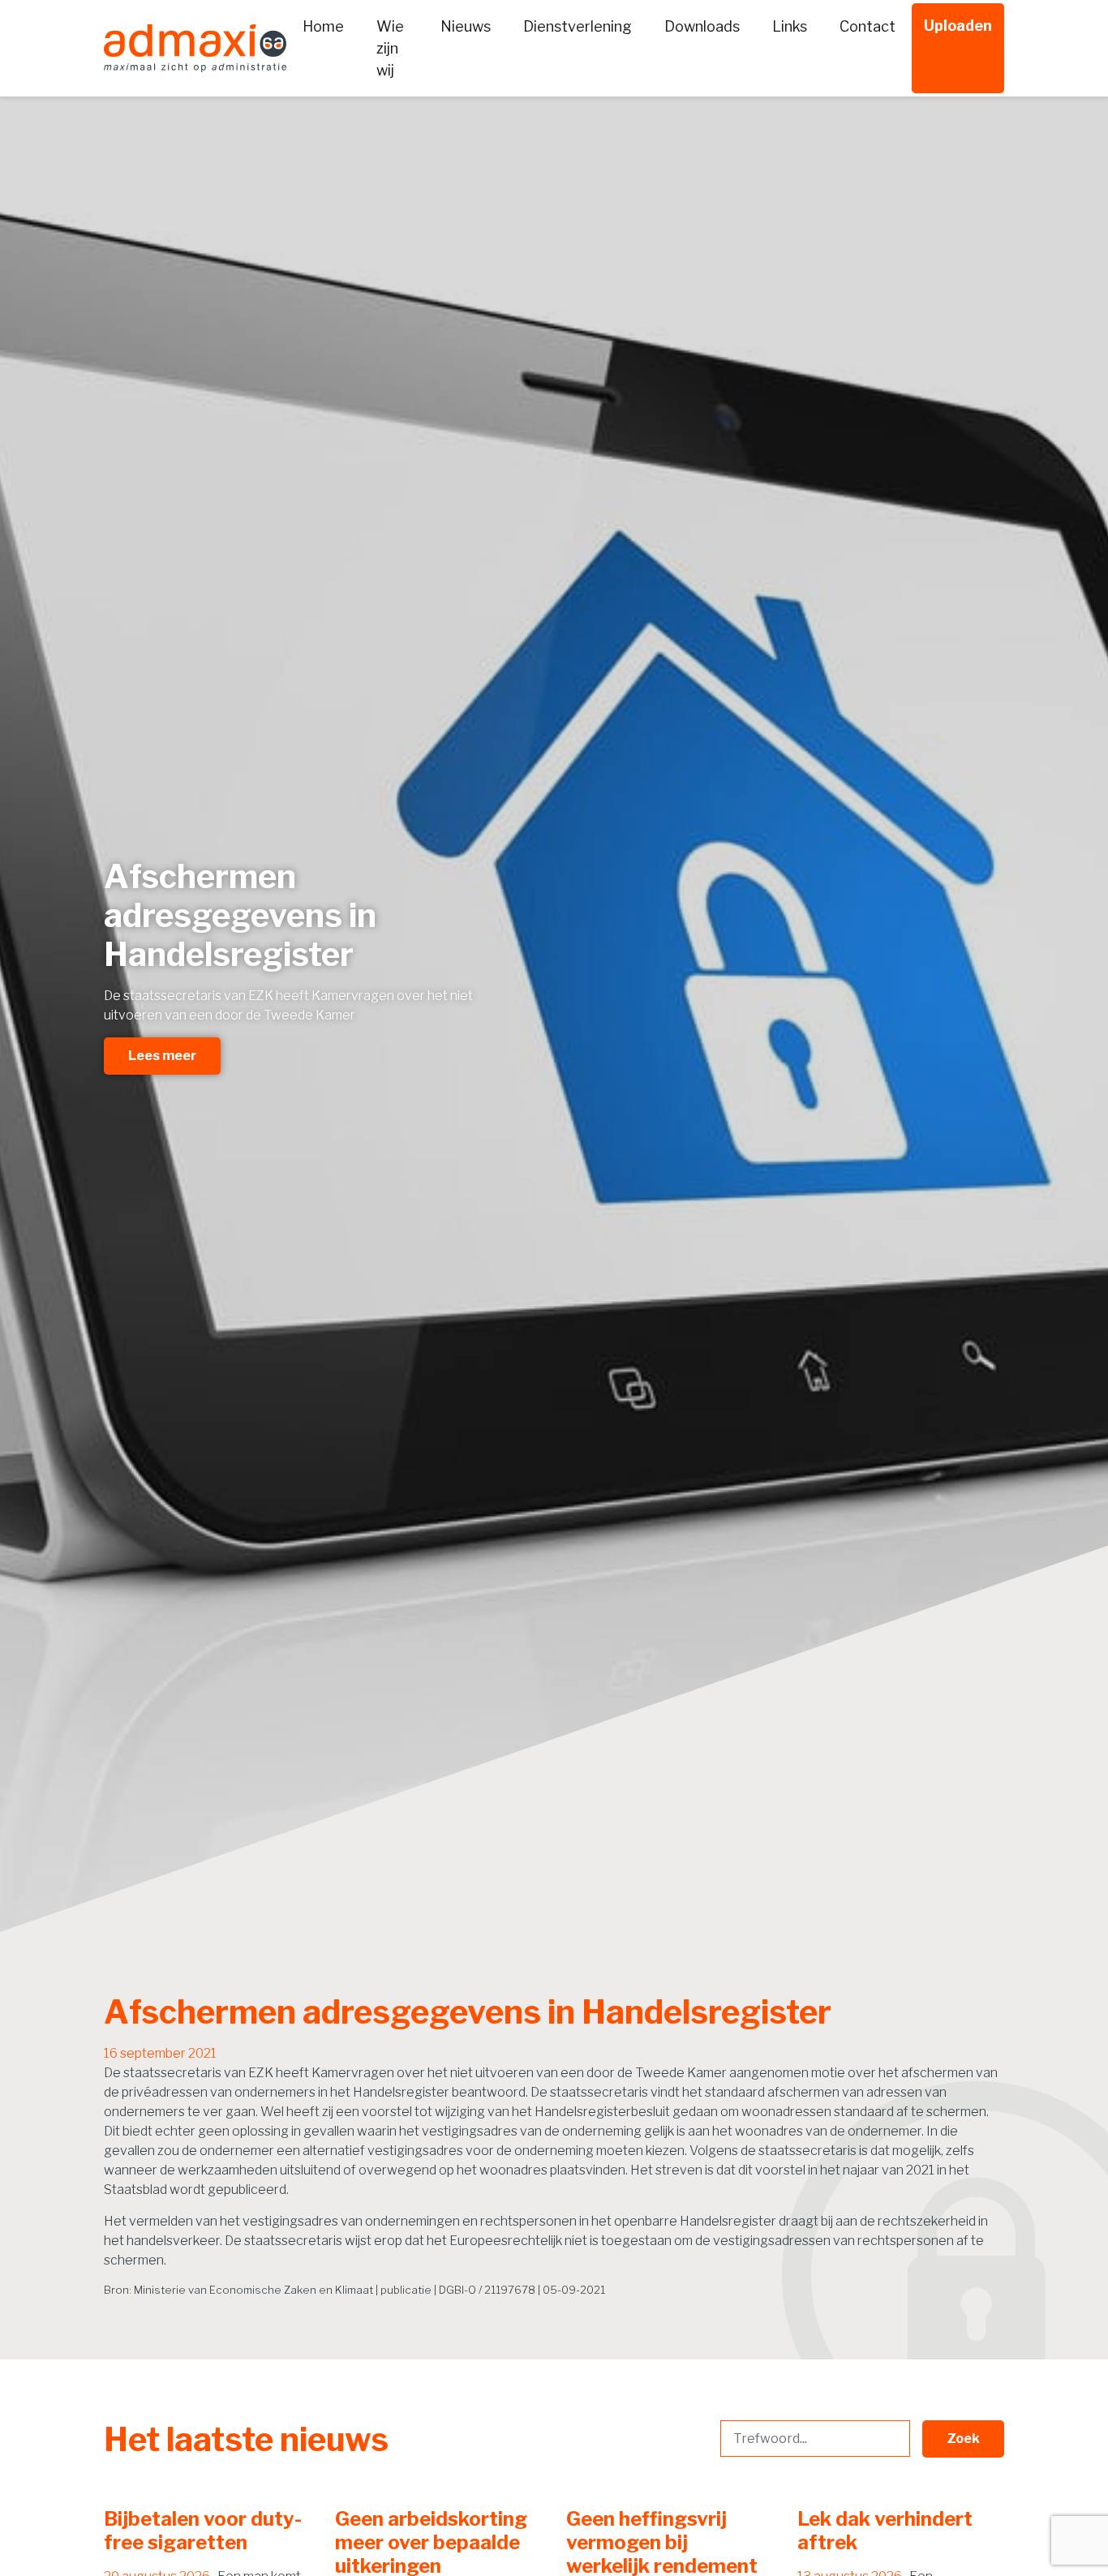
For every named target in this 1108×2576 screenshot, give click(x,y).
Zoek (963, 2439)
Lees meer (162, 1056)
